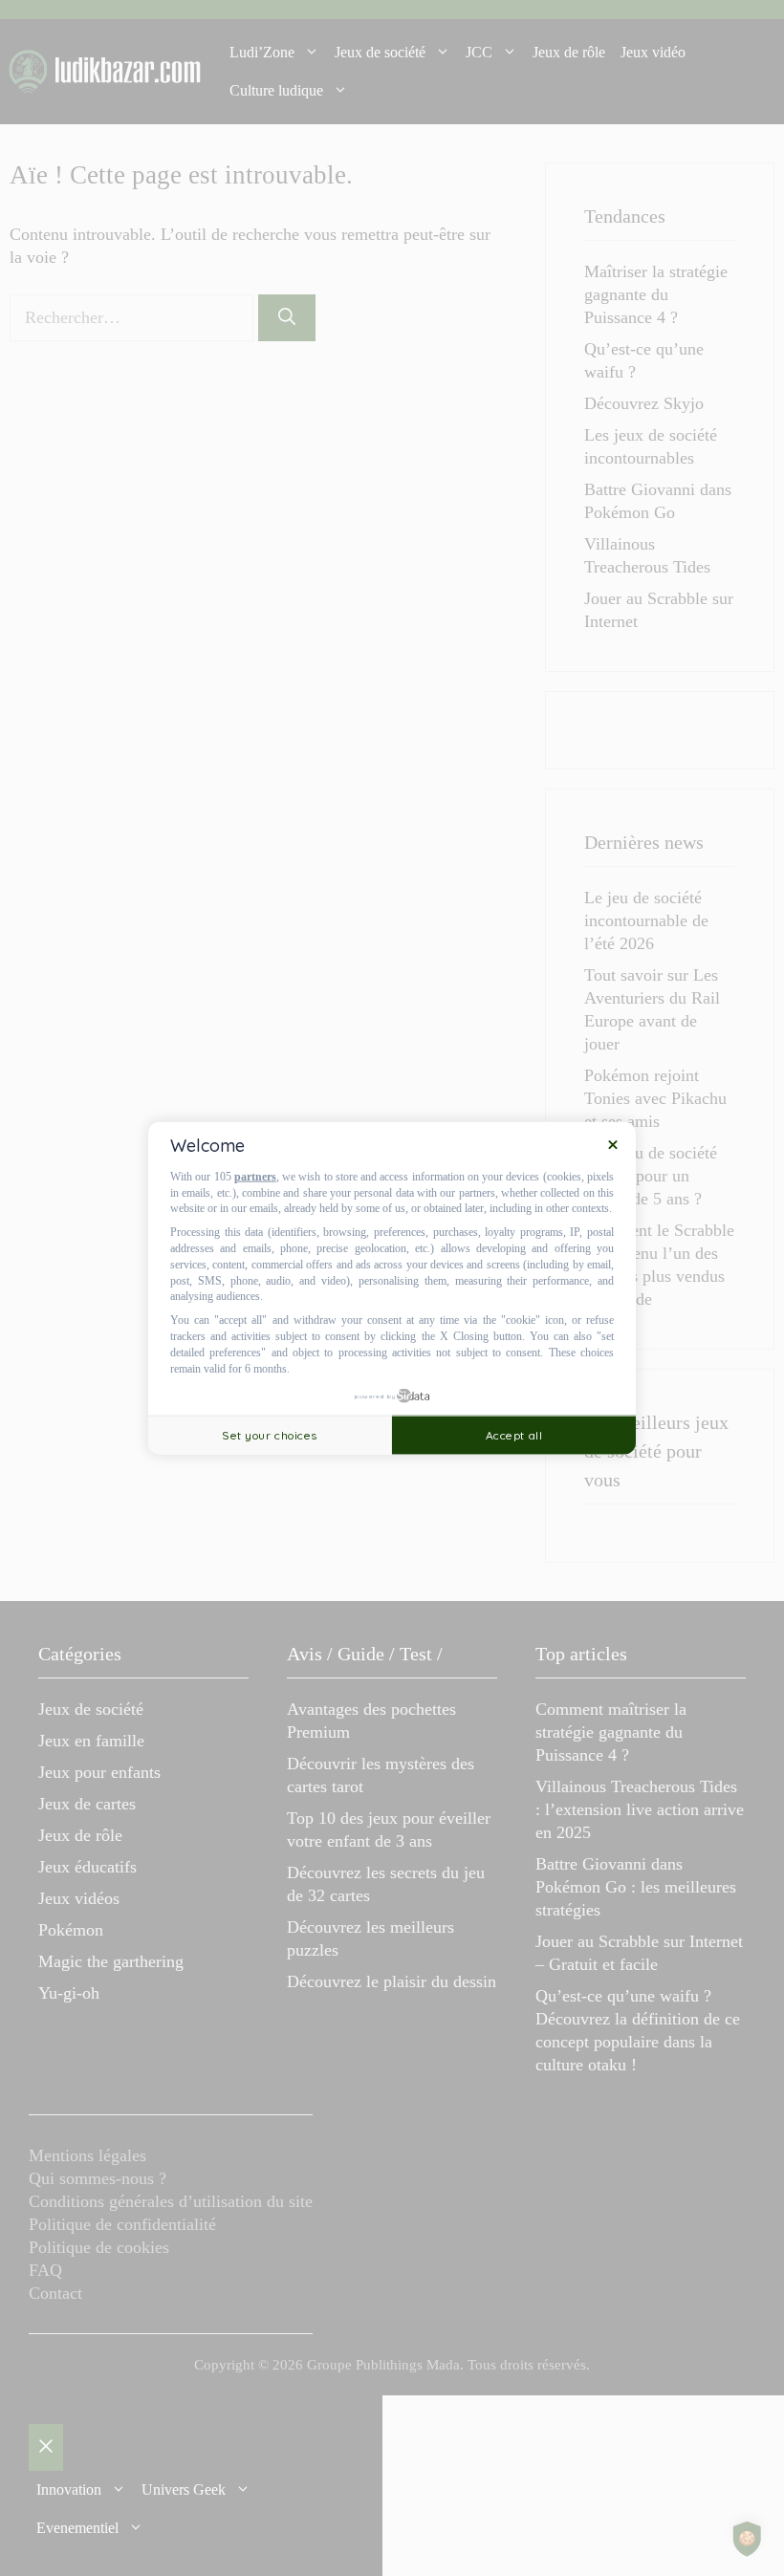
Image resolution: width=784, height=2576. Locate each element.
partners (255, 1177)
